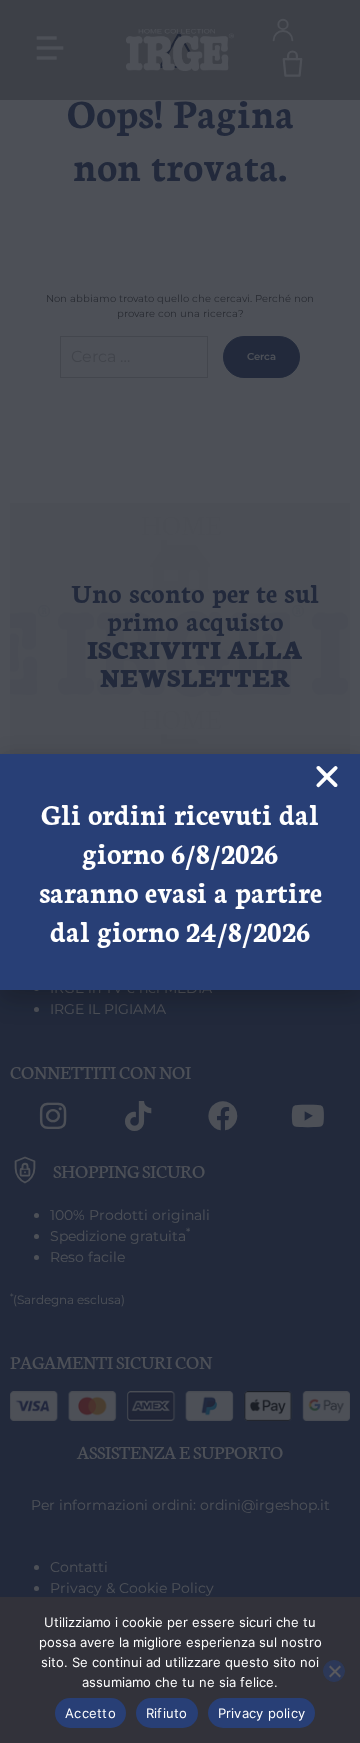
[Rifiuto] (334, 1671)
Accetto (90, 1713)
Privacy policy (262, 1713)
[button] (327, 777)
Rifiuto (167, 1713)
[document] (180, 871)
